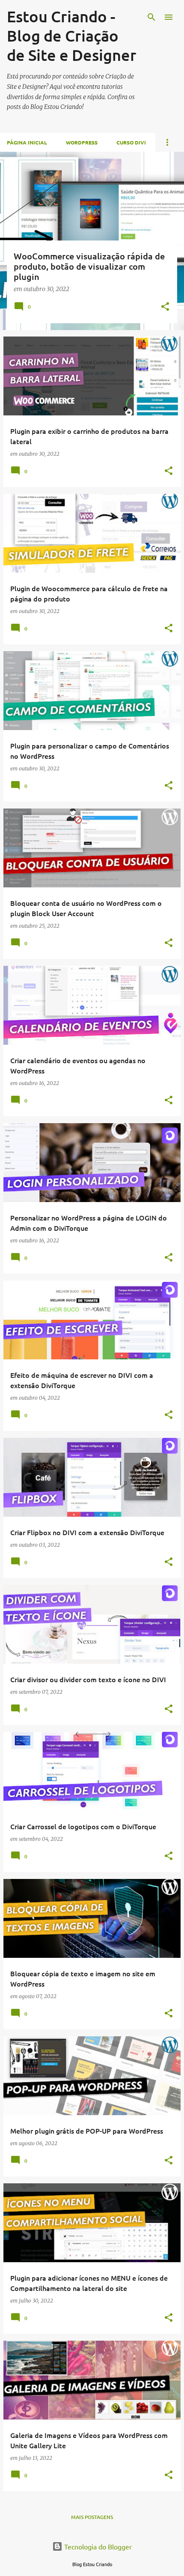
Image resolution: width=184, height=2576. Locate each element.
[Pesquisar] (151, 17)
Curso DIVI (131, 142)
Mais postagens (92, 2517)
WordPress (82, 142)
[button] (165, 307)
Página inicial (27, 142)
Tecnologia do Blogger (97, 2546)
